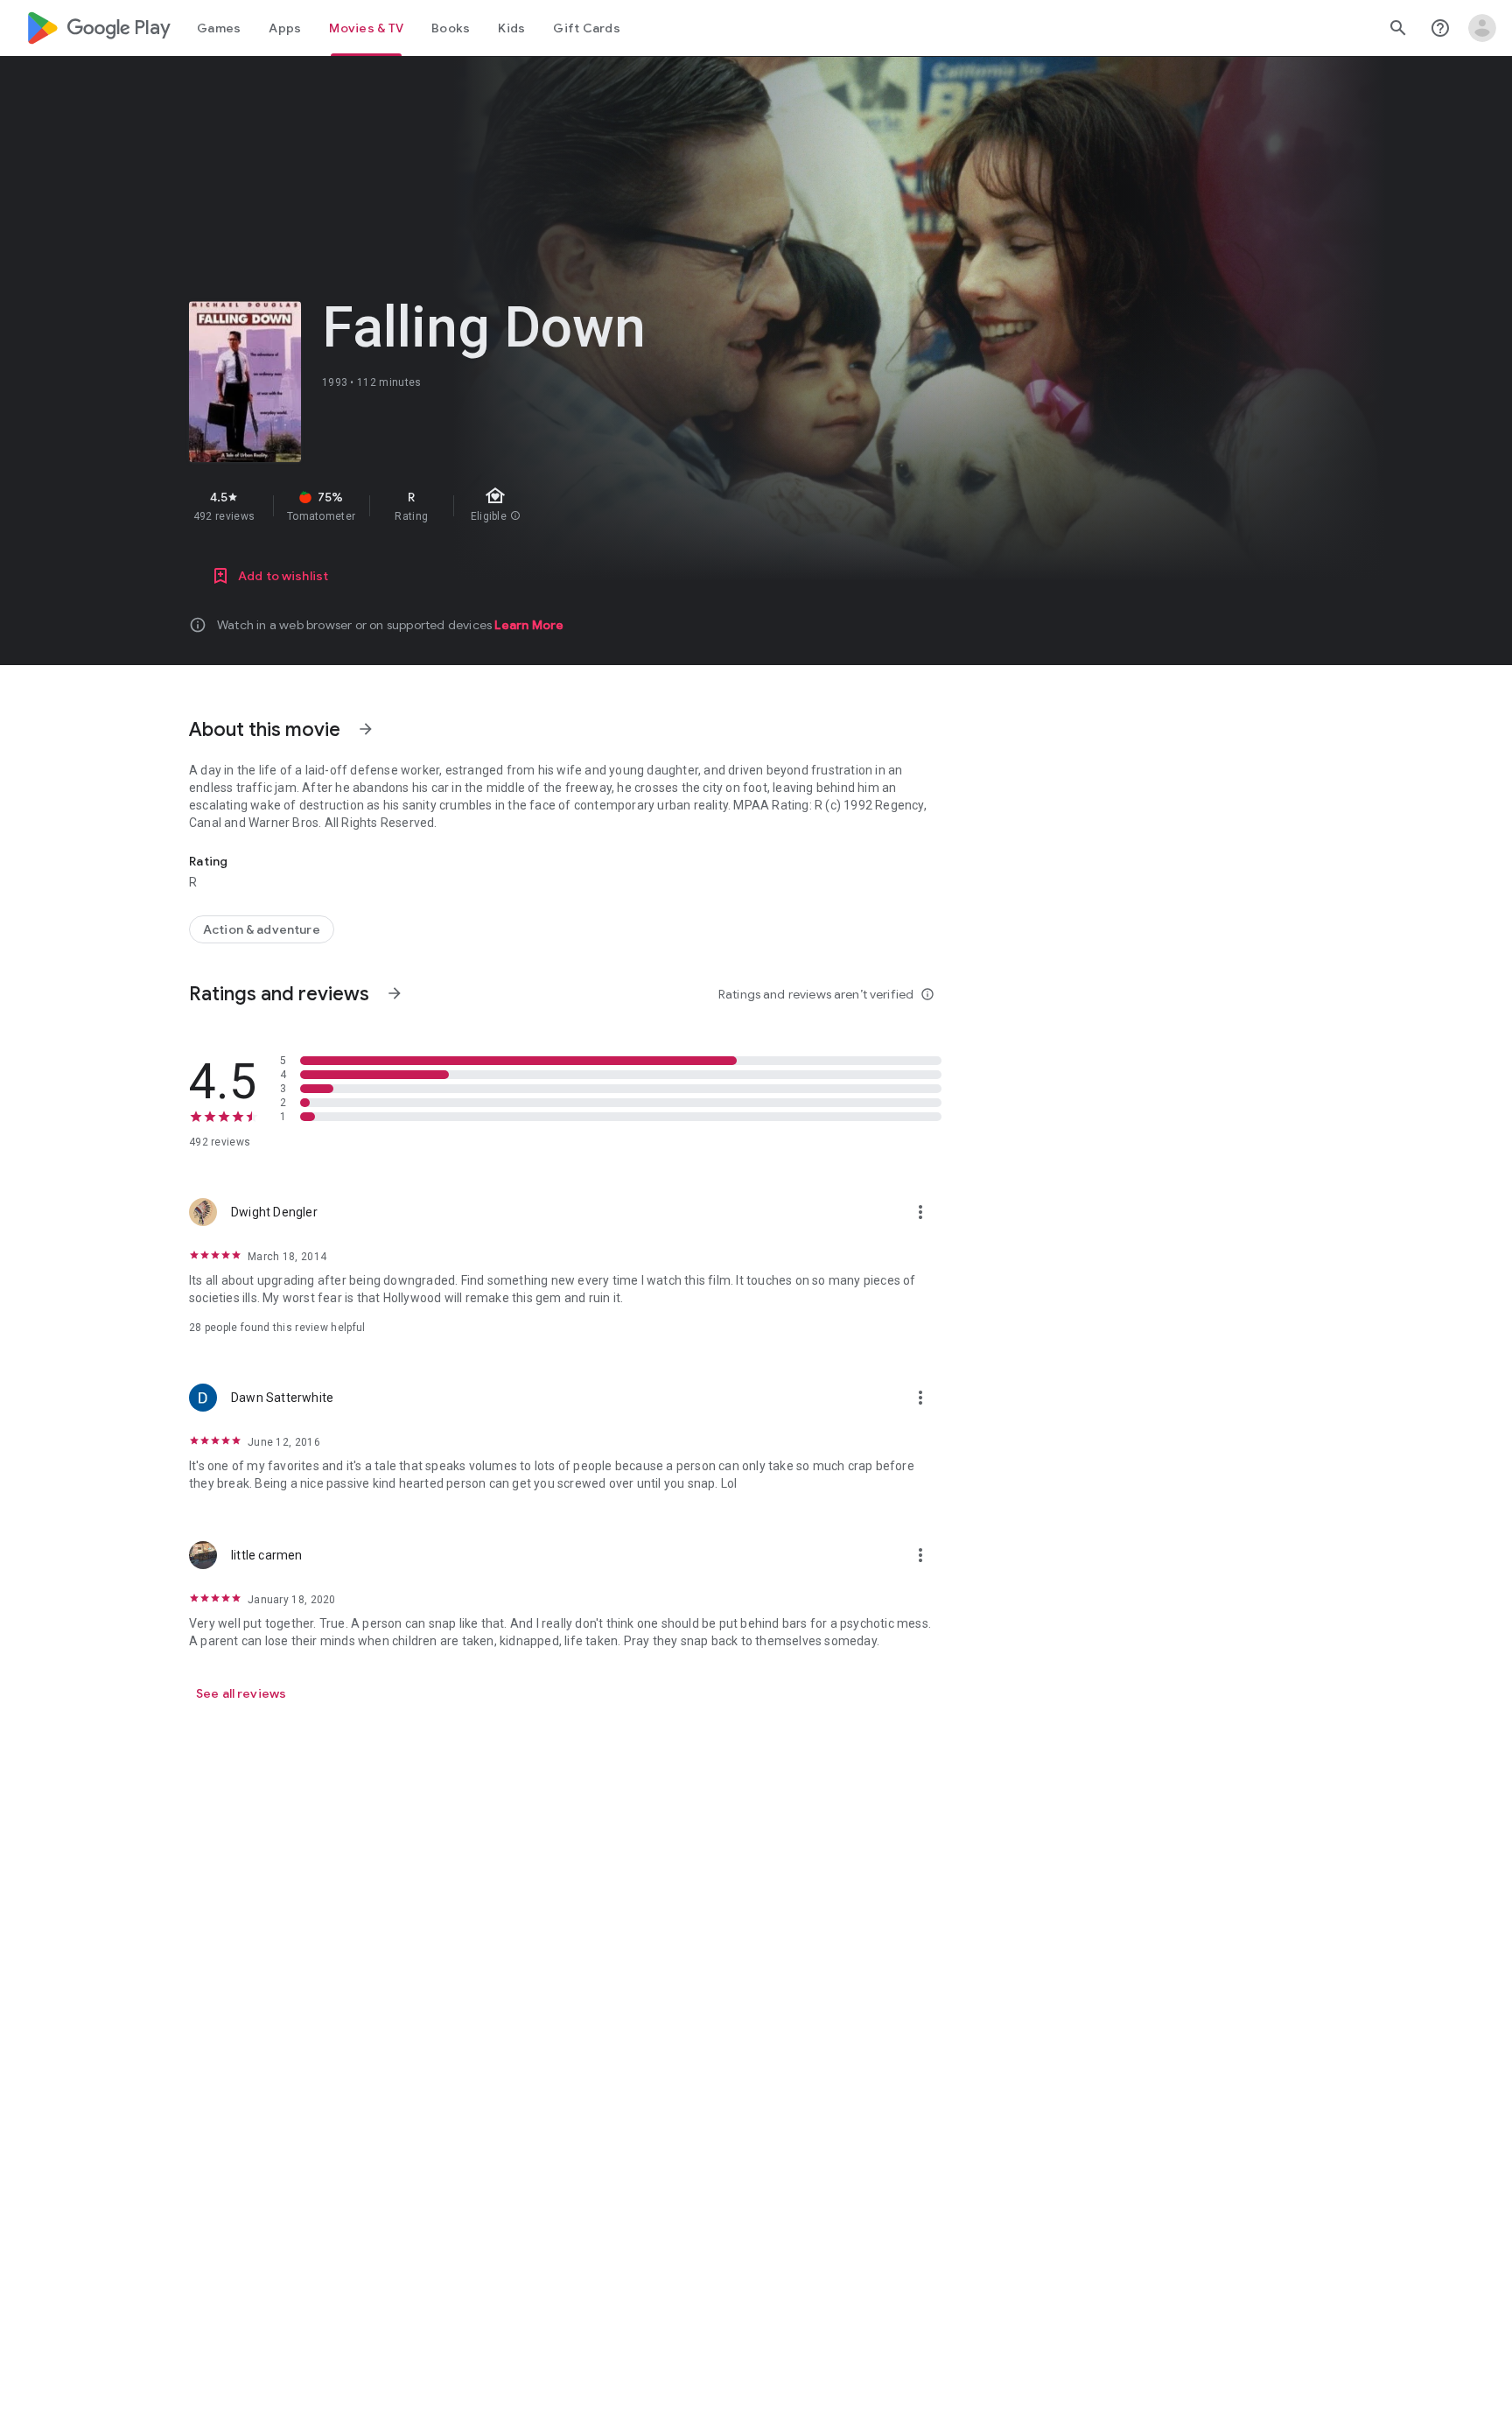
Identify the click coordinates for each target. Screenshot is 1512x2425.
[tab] (219, 28)
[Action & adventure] (262, 929)
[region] (500, 506)
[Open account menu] (1482, 28)
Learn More (529, 625)
